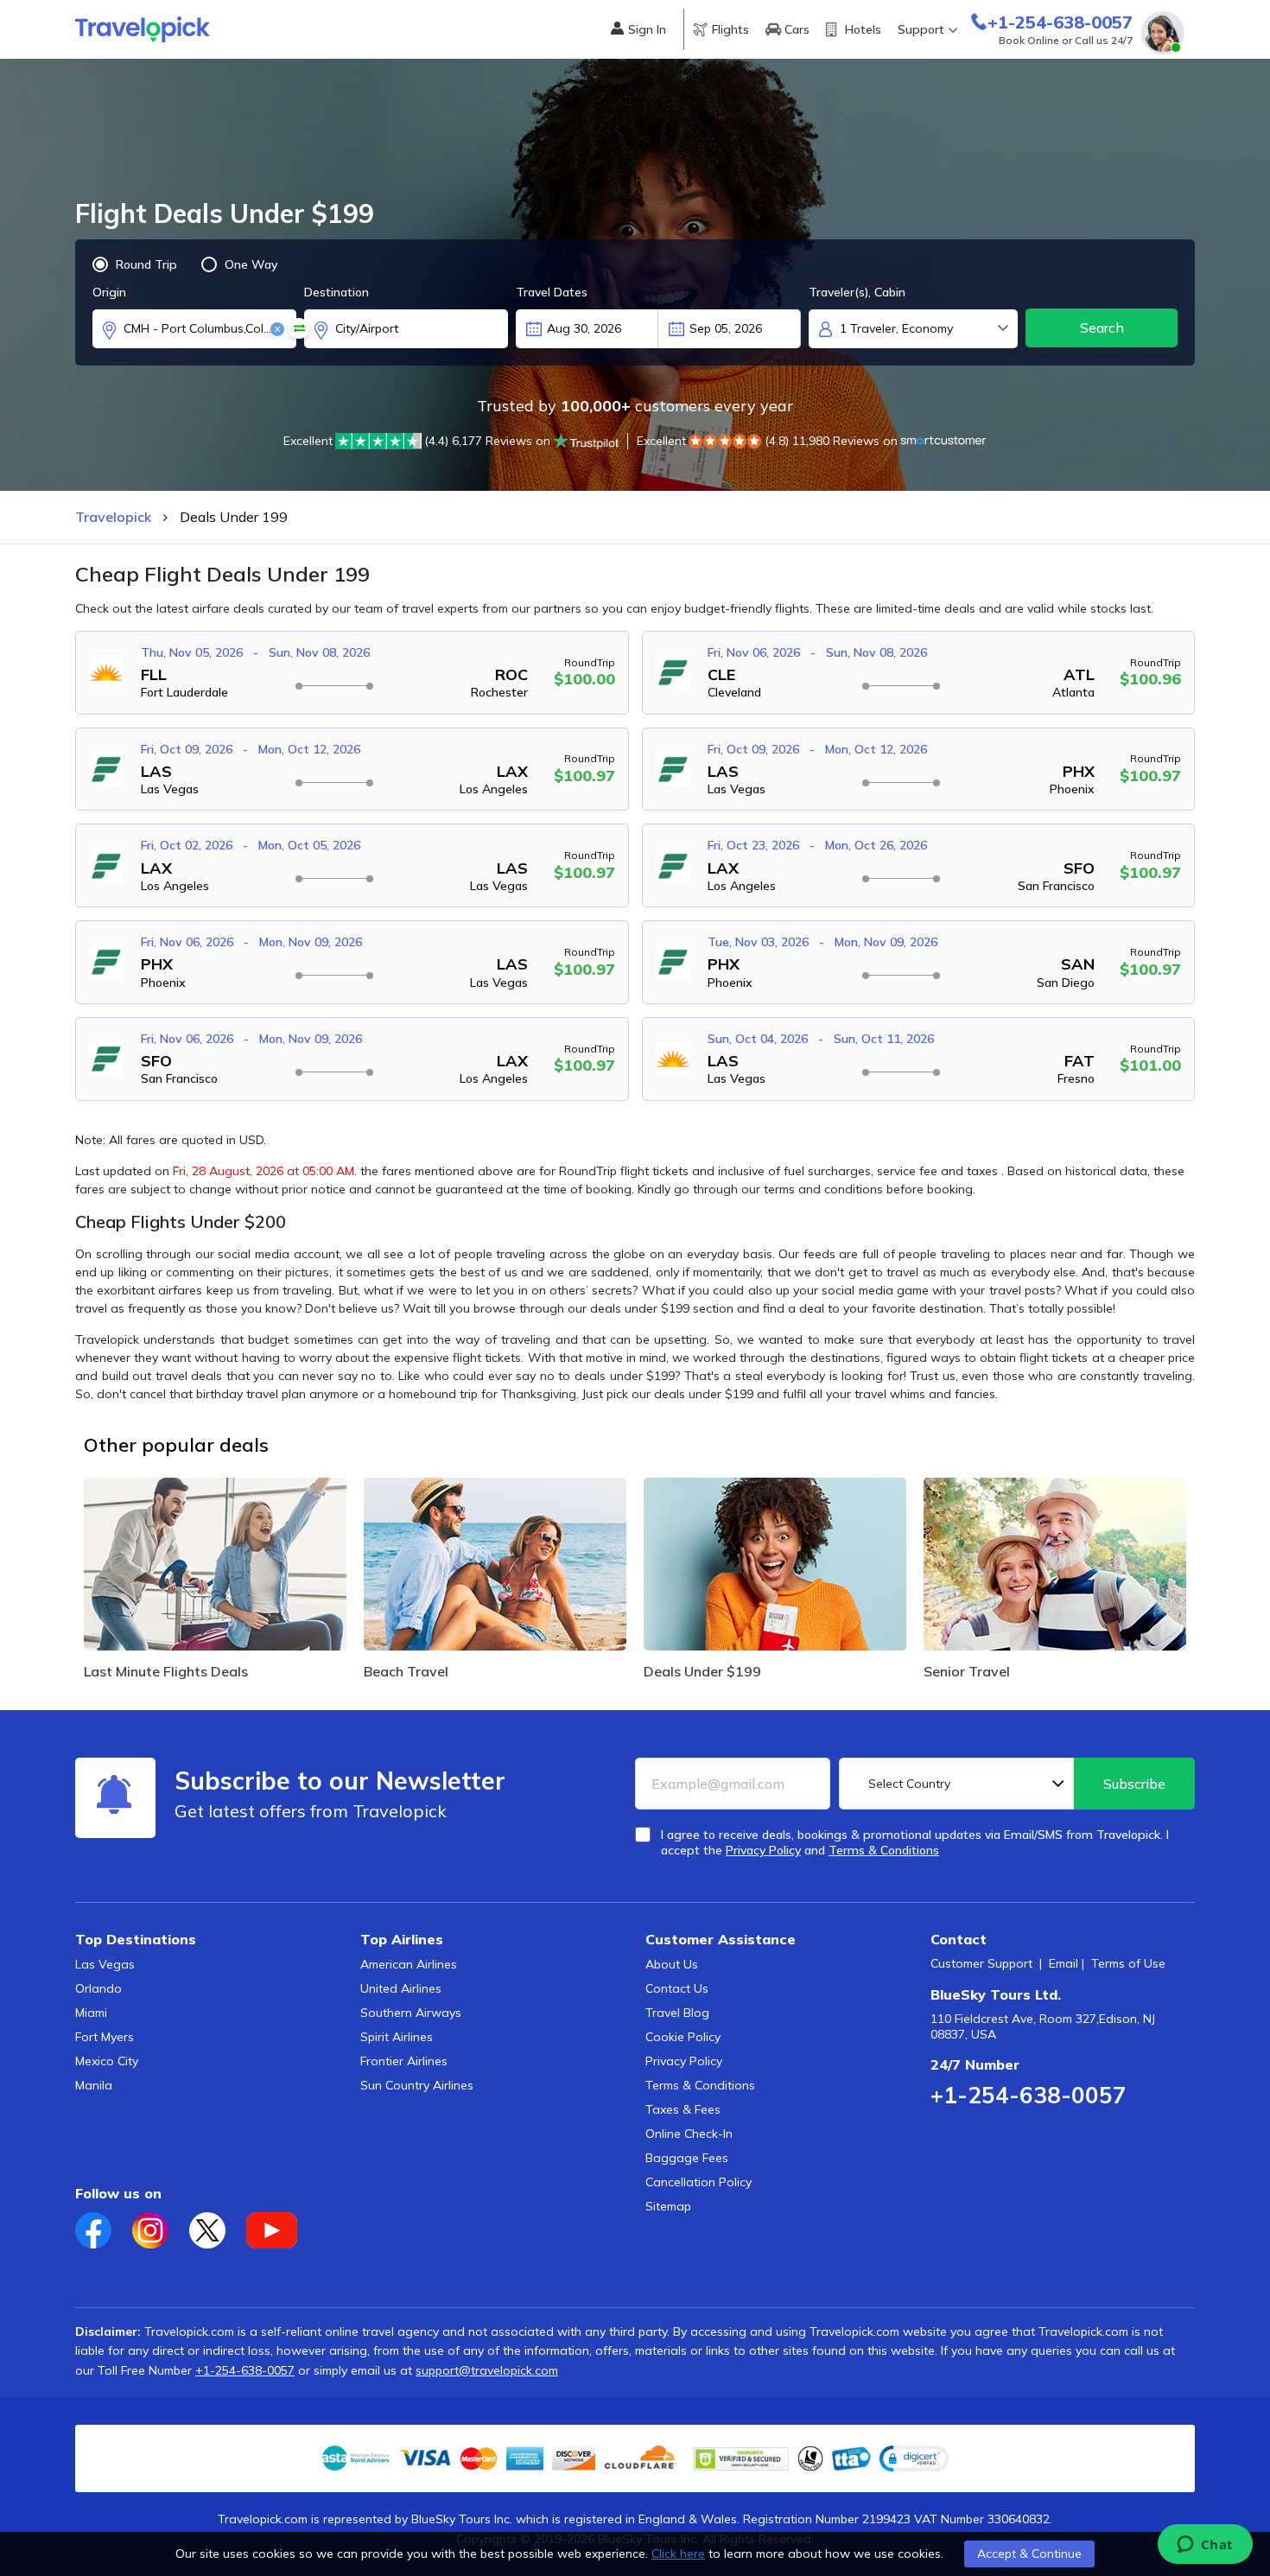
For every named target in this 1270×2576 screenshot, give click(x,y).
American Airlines (409, 1964)
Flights (730, 29)
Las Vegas (105, 1964)
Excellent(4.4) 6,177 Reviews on (417, 441)
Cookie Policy (683, 2037)
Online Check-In (689, 2134)
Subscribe (1134, 1784)
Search (1102, 328)
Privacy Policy (684, 2061)
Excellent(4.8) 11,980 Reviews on (767, 441)
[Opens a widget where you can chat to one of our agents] (1205, 2546)
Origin (109, 292)
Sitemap (668, 2206)
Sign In (647, 29)
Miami (91, 2013)
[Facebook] (104, 2225)
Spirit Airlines (397, 2037)
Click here (678, 2554)
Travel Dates (552, 292)
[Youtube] (280, 2225)
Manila (94, 2085)
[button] (914, 2458)
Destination (337, 292)
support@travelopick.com (487, 2370)
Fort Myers (105, 2037)
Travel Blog (677, 2013)
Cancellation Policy (698, 2182)
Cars (797, 29)
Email (1064, 1963)
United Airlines (401, 1988)
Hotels (863, 29)
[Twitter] (218, 2225)
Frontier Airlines (404, 2061)
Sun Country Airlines (417, 2085)
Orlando (98, 1988)
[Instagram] (161, 2225)
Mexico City (107, 2061)
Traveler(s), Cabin (857, 292)
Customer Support (981, 1963)
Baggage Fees (687, 2158)
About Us (672, 1964)
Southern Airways (411, 2013)
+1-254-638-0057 (1029, 2095)
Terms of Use (1128, 1963)
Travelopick (113, 517)
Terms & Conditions (700, 2085)
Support (921, 29)
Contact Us (677, 1988)
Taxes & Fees (683, 2109)
